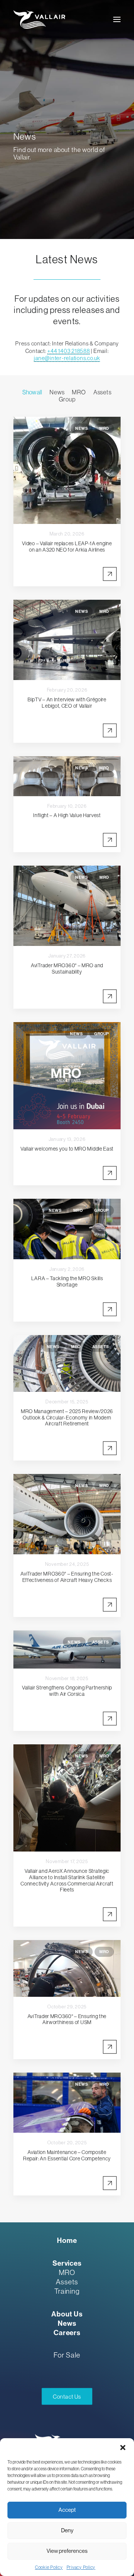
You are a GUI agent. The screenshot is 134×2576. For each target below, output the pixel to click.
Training (67, 2291)
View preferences (67, 2551)
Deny (67, 2530)
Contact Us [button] (67, 2397)
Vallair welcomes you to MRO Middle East (67, 1149)
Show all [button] (32, 392)
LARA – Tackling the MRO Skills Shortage (67, 1281)
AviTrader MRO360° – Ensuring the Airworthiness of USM (67, 2019)
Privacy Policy (81, 2567)
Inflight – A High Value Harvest (67, 815)
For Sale (67, 2355)
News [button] (57, 392)
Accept (67, 2510)
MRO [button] (79, 392)
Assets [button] (103, 392)
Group (102, 1034)
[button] (123, 2448)
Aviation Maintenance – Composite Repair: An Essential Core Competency (67, 2155)
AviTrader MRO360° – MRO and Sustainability (67, 969)
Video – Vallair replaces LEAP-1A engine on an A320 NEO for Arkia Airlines (67, 547)
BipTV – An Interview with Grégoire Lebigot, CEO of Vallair (67, 703)
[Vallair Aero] (39, 19)
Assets (101, 1347)
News (82, 428)
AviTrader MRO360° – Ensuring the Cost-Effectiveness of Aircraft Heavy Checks (67, 1577)
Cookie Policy (49, 2567)
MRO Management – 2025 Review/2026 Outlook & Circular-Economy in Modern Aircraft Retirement (67, 1418)
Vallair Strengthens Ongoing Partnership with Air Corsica (67, 1691)
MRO (104, 428)
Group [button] (67, 399)
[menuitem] (32, 392)
